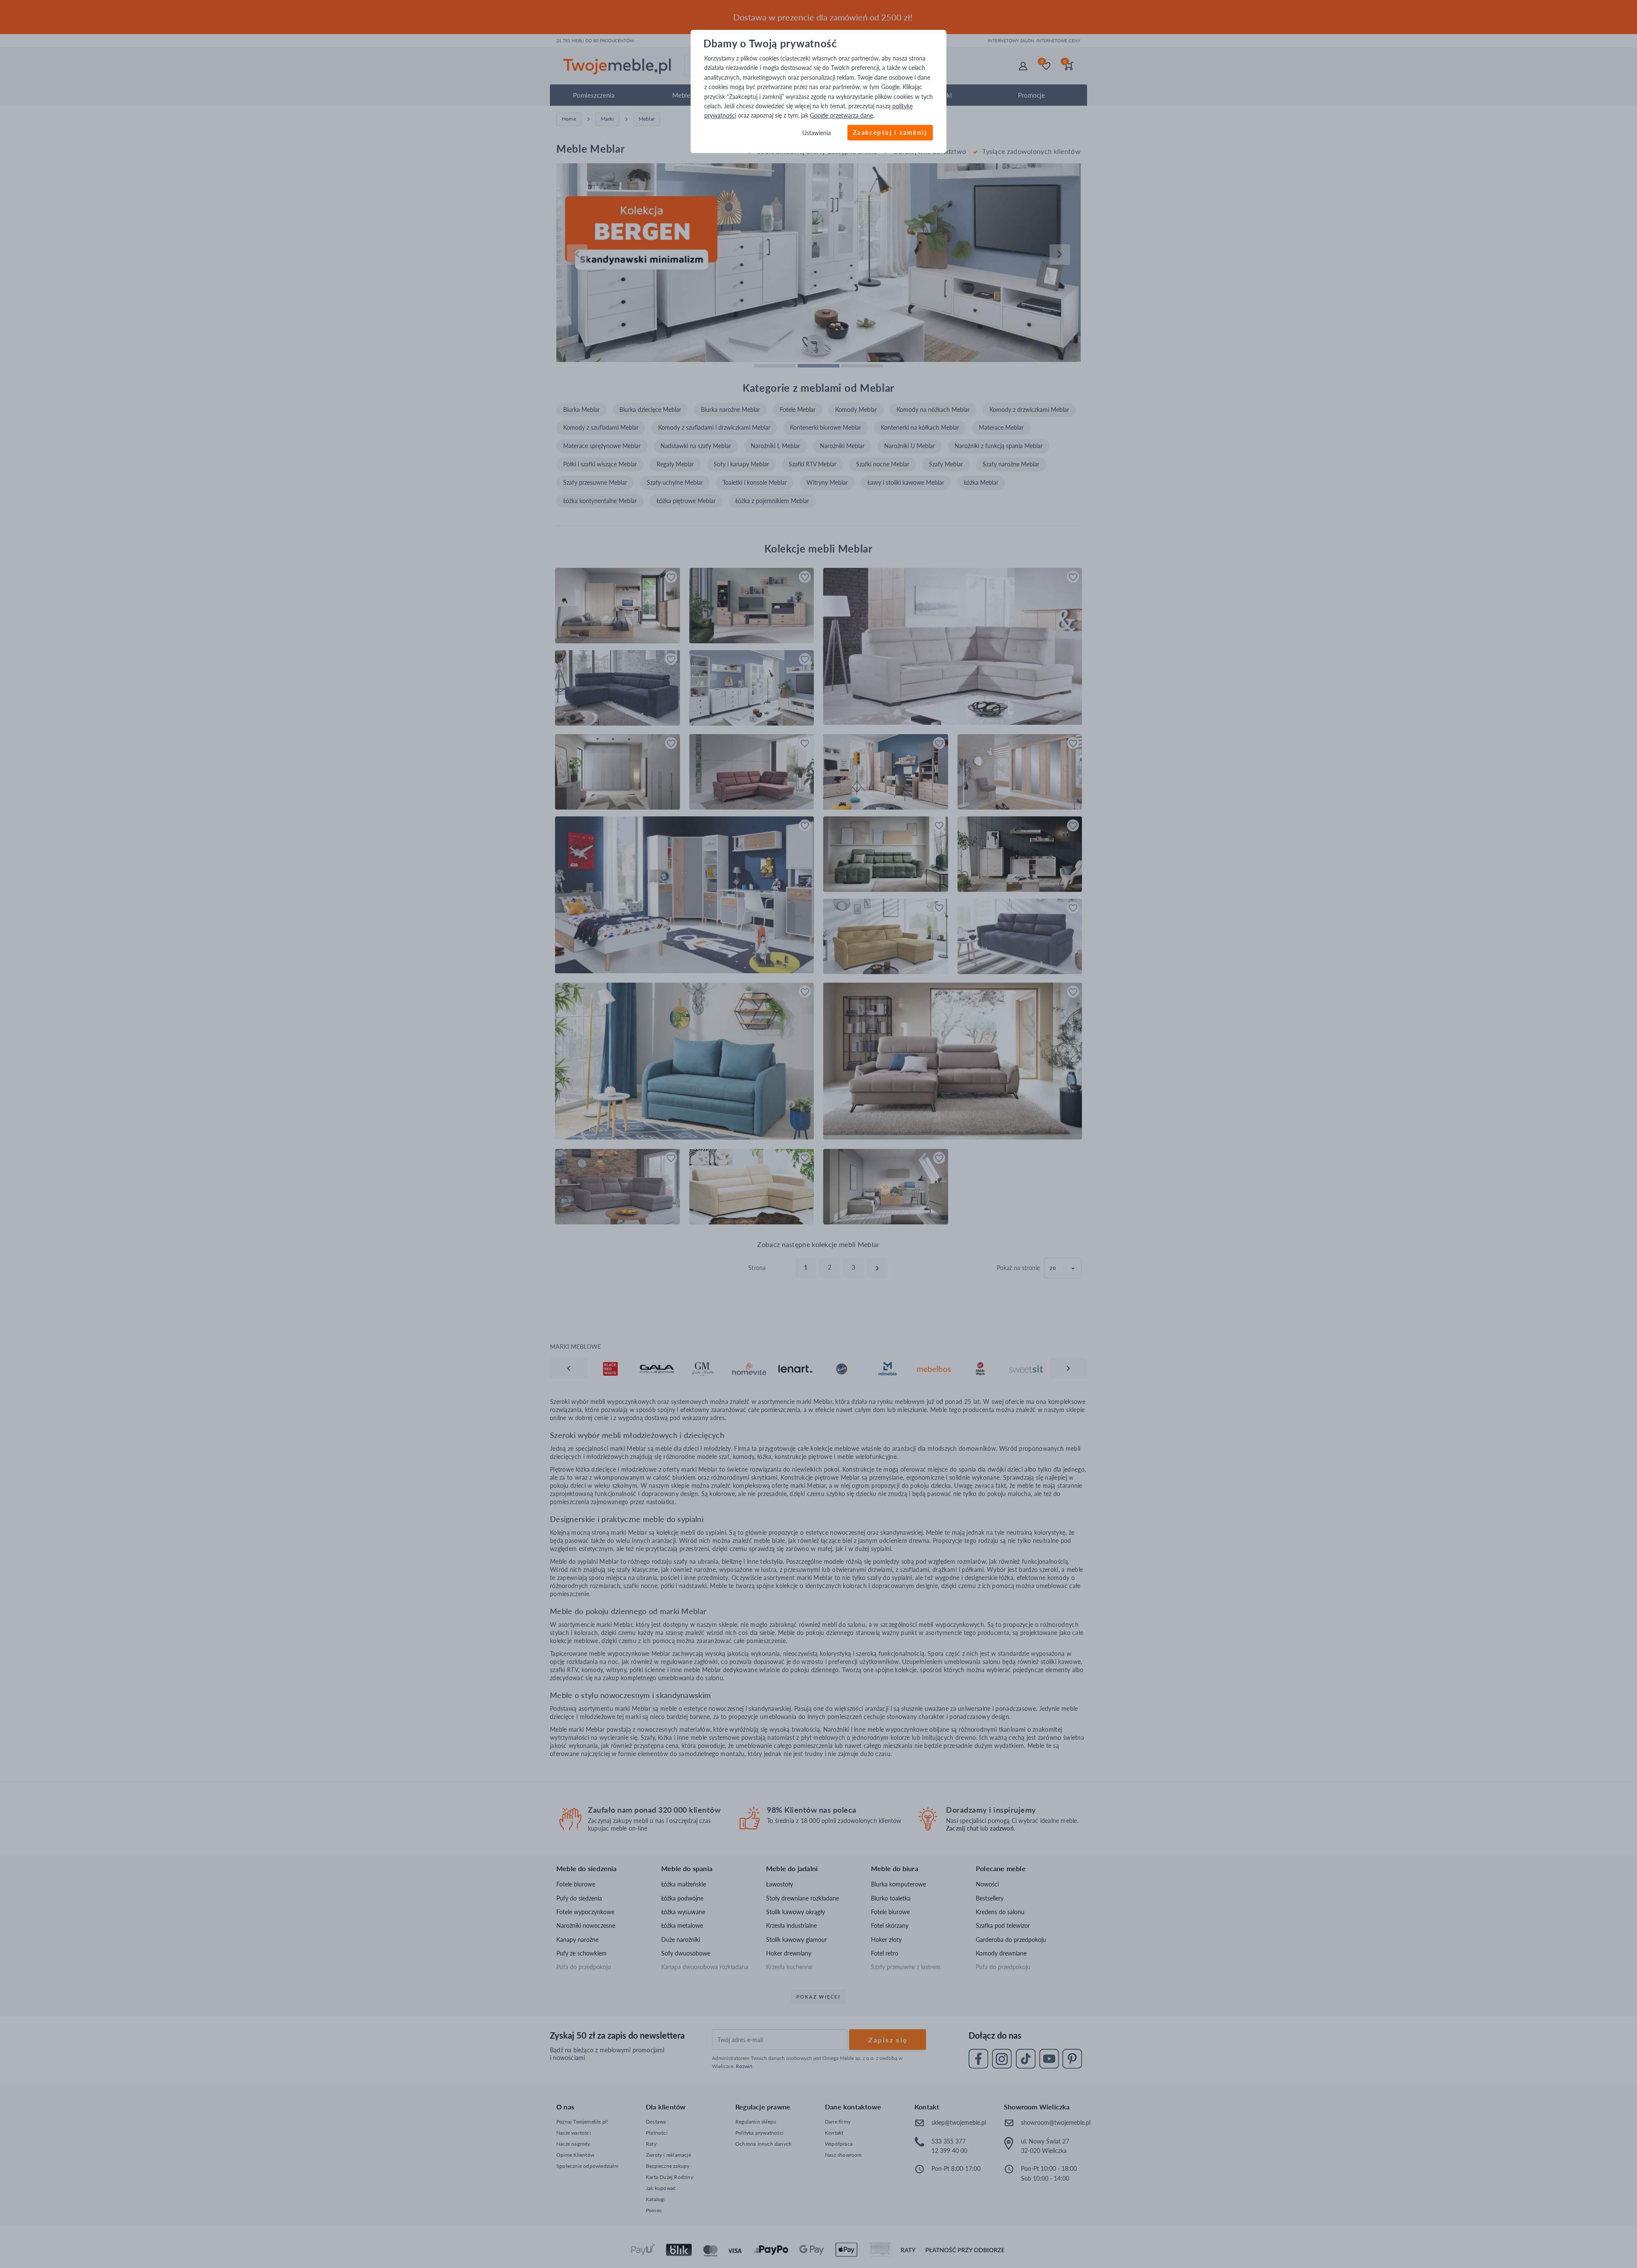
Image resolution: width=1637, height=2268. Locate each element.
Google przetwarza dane (842, 116)
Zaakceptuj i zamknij (890, 132)
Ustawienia (817, 133)
